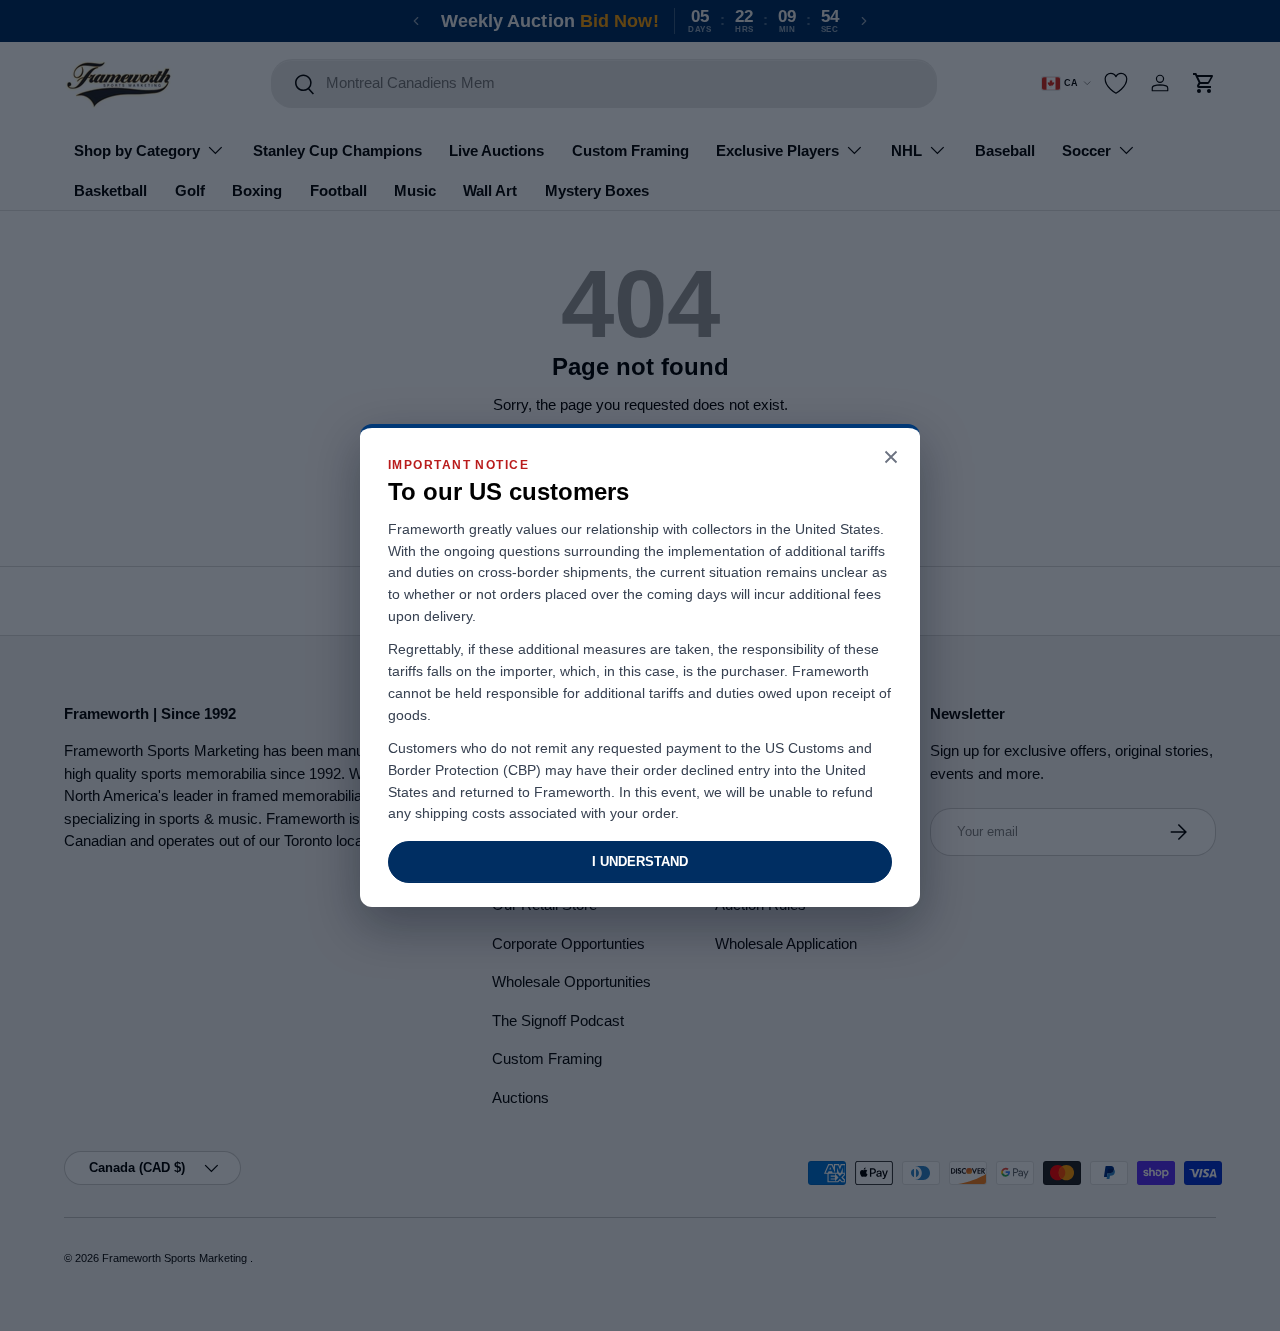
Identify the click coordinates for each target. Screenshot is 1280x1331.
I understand (640, 861)
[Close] (891, 458)
